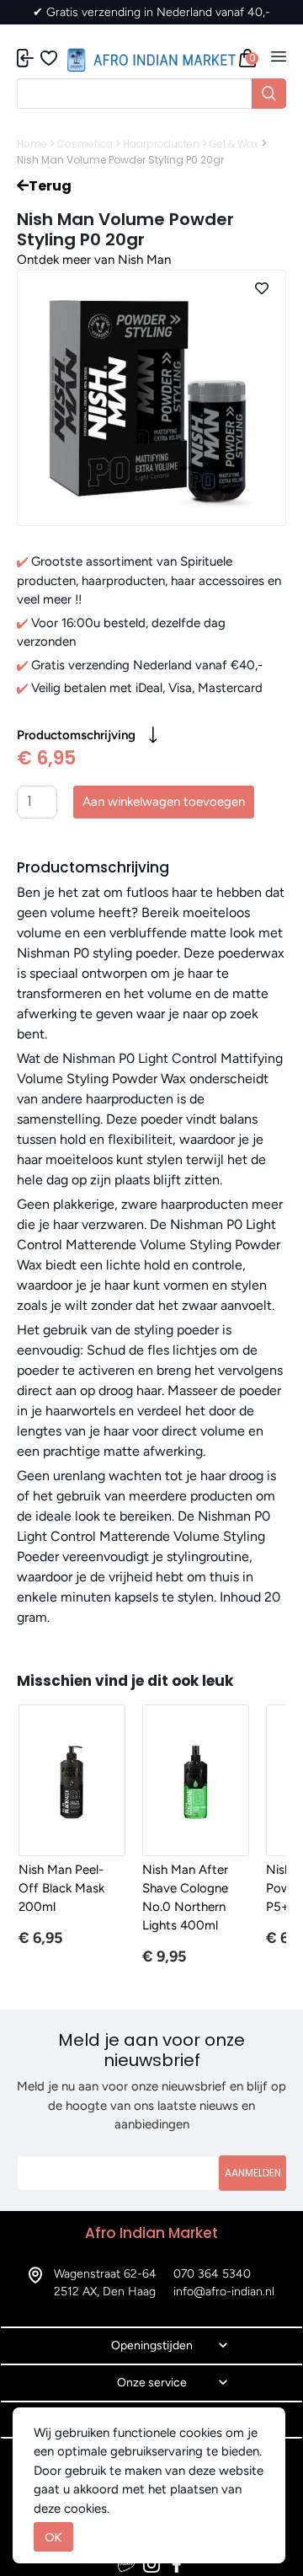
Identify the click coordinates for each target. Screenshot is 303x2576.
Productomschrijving (76, 735)
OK (53, 2537)
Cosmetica (85, 144)
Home (32, 144)
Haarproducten (161, 144)
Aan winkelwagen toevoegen (164, 802)
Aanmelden (253, 2173)
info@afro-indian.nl (224, 2292)
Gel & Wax (234, 144)
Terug (50, 186)
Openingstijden (152, 2345)
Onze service (152, 2383)
